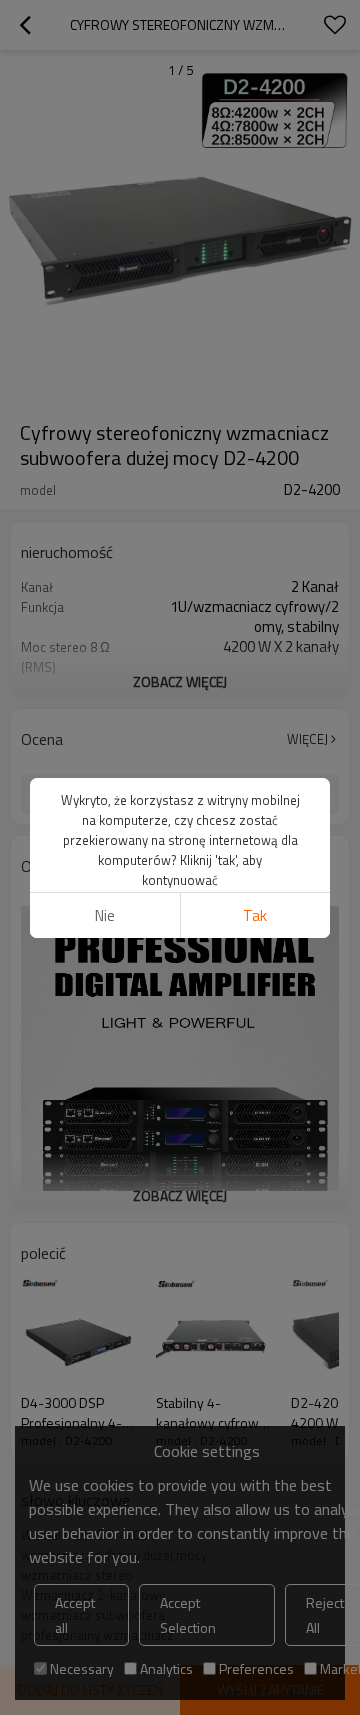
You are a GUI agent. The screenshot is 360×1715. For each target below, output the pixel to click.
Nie (105, 915)
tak (255, 915)
